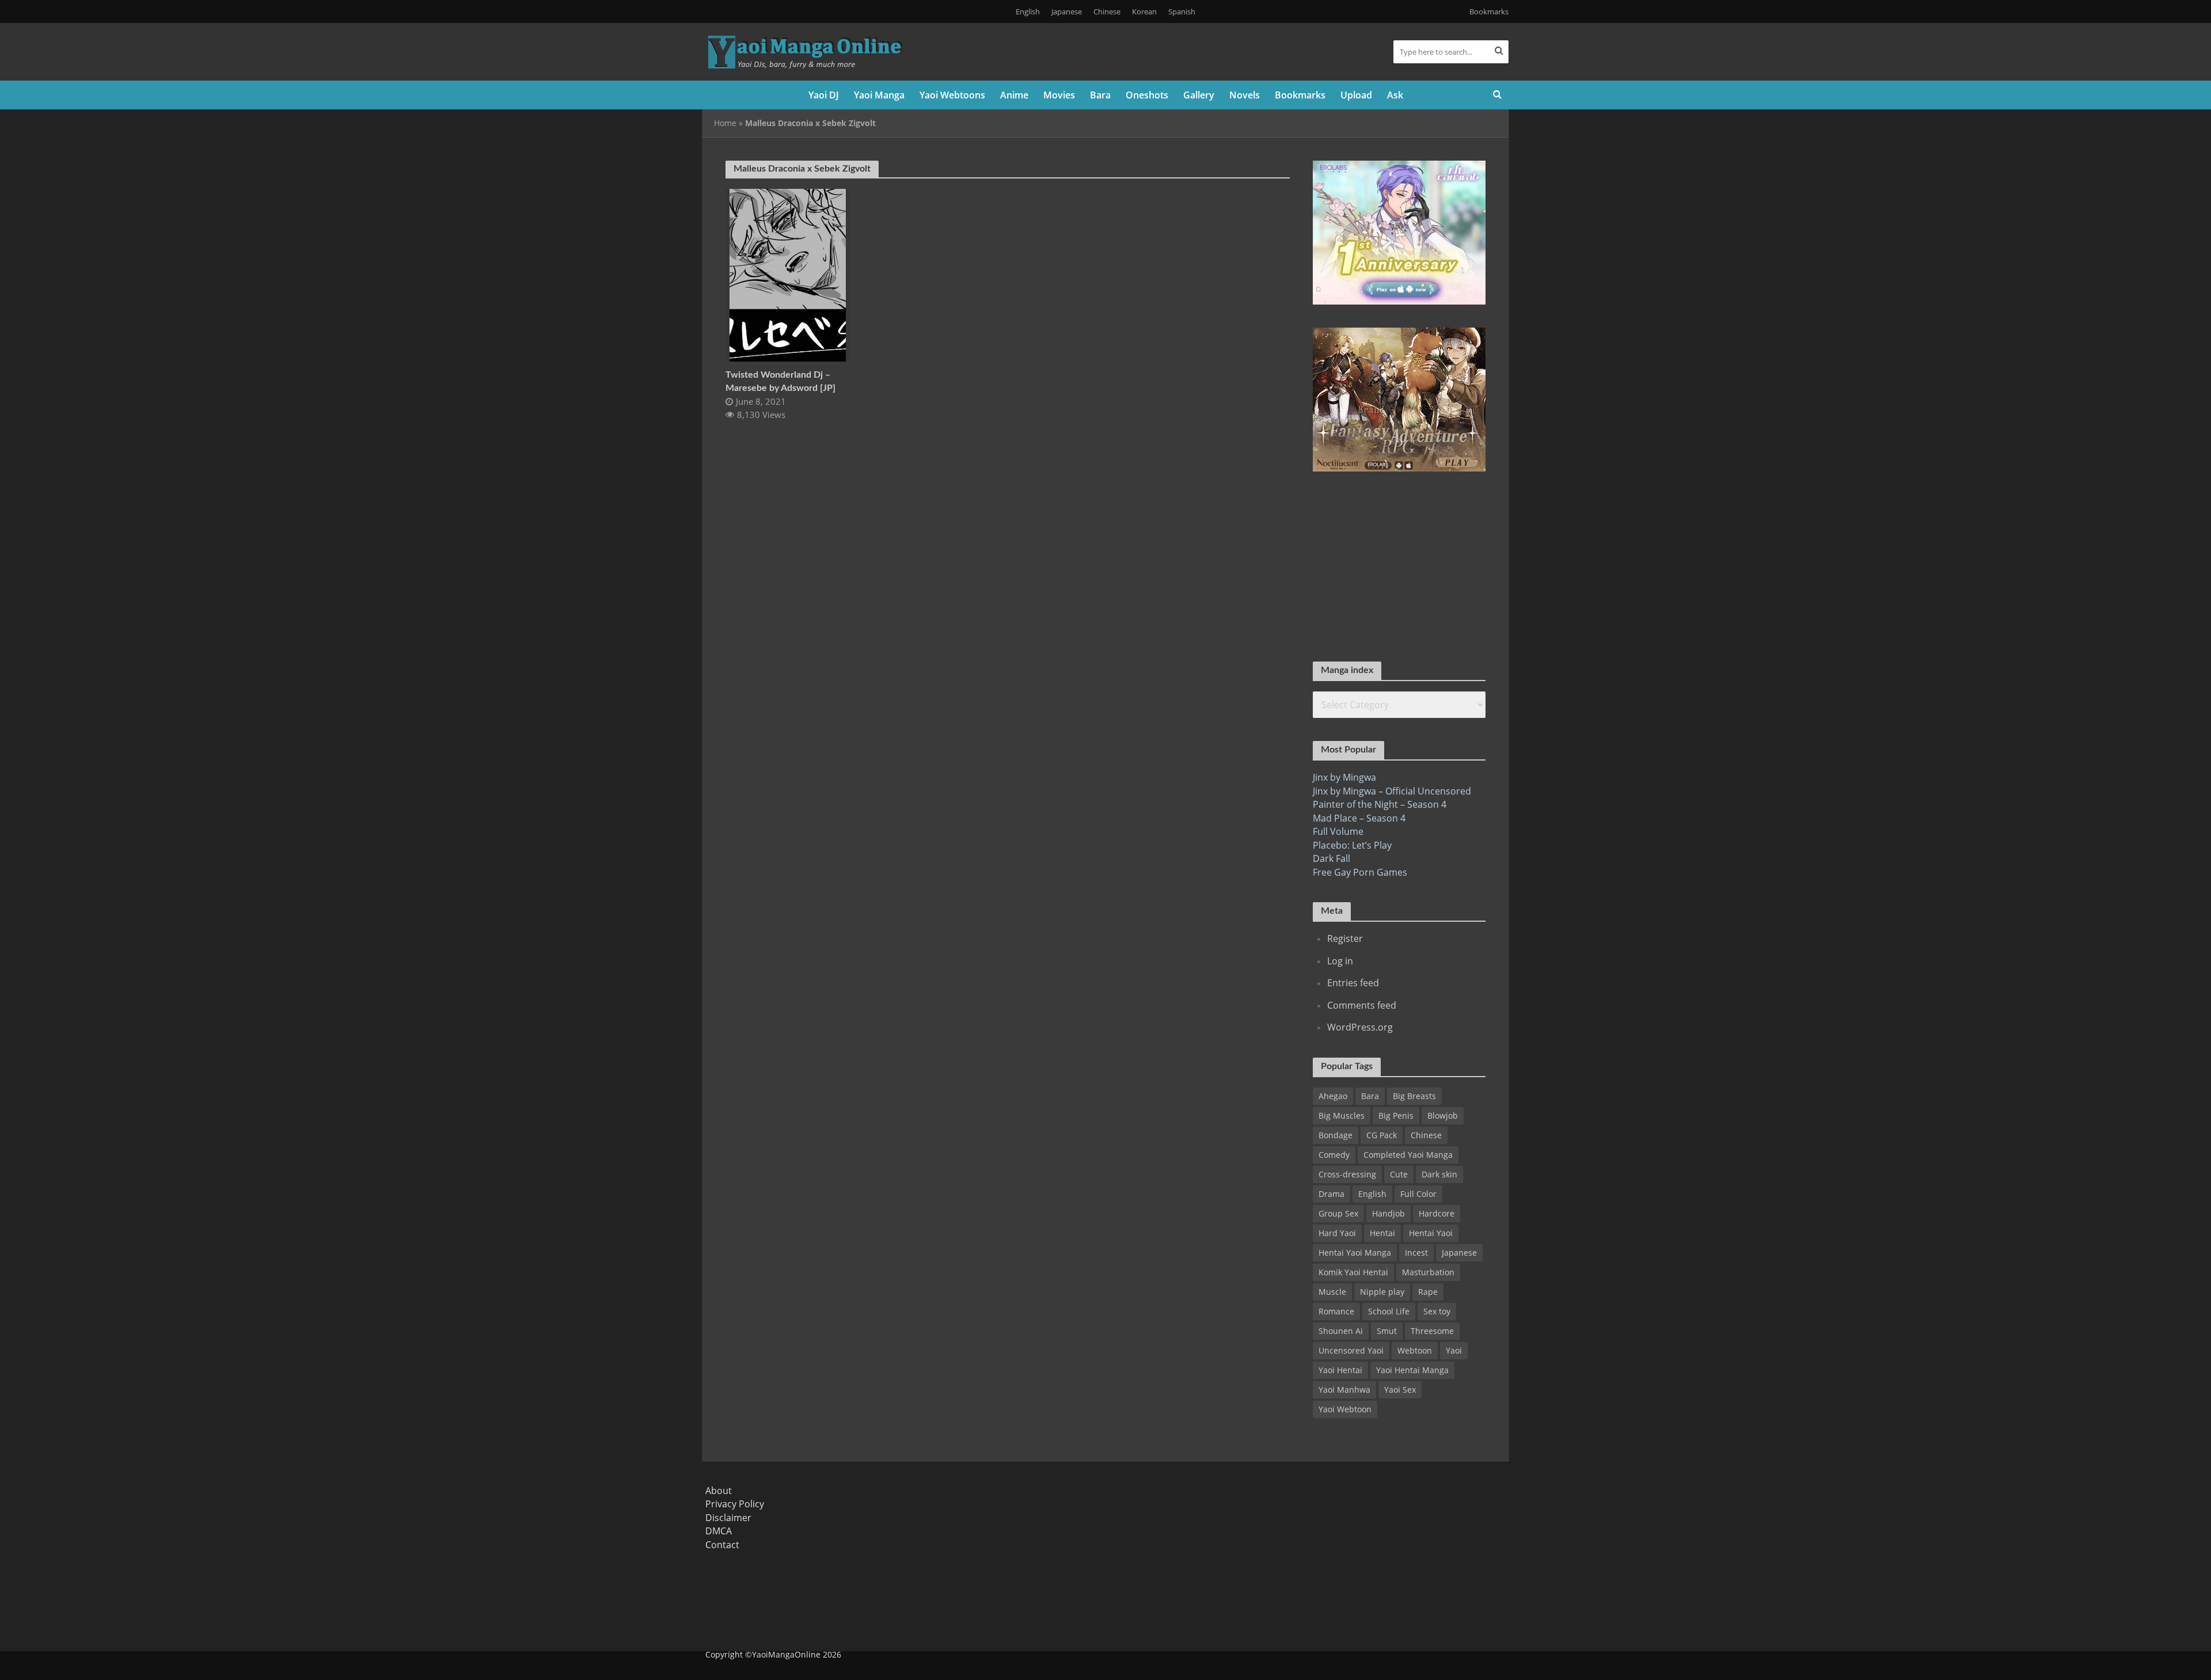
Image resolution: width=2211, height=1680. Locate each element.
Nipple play (1382, 1292)
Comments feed (1362, 1005)
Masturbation (1428, 1272)
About (719, 1491)
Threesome (1432, 1331)
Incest (1416, 1253)
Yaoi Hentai (1340, 1370)
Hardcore (1437, 1213)
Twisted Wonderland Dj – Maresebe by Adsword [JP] (780, 381)
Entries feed (1353, 983)
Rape (1428, 1292)
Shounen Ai (1341, 1331)
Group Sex (1338, 1213)
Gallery (1199, 95)
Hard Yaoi (1337, 1233)
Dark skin (1439, 1174)
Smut (1387, 1331)
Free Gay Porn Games (1360, 872)
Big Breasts (1414, 1096)
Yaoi (1454, 1350)
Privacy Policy (735, 1504)
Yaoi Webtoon (1345, 1409)
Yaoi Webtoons (952, 95)
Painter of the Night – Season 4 (1380, 804)
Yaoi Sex (1400, 1390)
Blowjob (1443, 1115)
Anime (1014, 95)
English (1028, 12)
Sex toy (1437, 1311)
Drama (1331, 1194)
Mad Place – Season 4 (1359, 818)
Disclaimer (728, 1518)
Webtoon (1415, 1350)
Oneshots (1147, 95)
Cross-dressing (1347, 1174)
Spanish (1182, 12)
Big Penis (1396, 1115)
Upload (1356, 95)
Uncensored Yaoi (1351, 1350)
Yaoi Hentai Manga (1412, 1370)
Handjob (1388, 1213)
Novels (1245, 95)
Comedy (1334, 1155)
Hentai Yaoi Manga (1355, 1253)
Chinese (1107, 12)
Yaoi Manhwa (1344, 1390)
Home (725, 123)
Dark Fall (1331, 858)
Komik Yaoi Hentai (1353, 1272)
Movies (1059, 95)
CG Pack (1382, 1135)
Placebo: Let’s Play (1352, 845)
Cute (1399, 1174)
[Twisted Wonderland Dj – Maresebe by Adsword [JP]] (788, 274)
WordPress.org (1360, 1027)
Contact (722, 1545)
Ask (1395, 95)
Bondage (1336, 1135)
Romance (1336, 1311)
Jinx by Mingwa (1344, 777)
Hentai (1382, 1233)
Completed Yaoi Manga (1408, 1155)
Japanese (1067, 12)
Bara (1100, 95)
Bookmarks (1489, 12)
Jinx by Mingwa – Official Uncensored (1392, 791)
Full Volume (1338, 831)
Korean (1144, 12)
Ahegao (1333, 1096)
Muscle (1332, 1292)
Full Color (1418, 1194)
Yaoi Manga (879, 95)
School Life (1389, 1311)
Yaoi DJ (824, 95)
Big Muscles (1342, 1115)
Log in (1340, 961)
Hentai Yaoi (1431, 1233)
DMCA (719, 1531)
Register (1345, 938)
